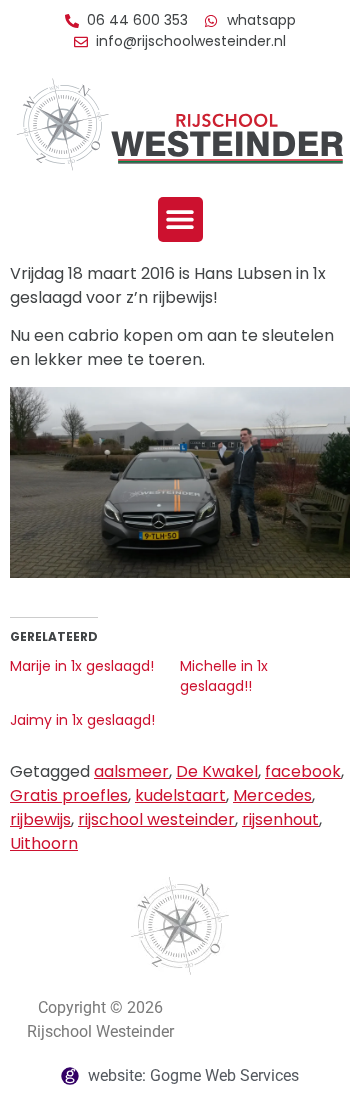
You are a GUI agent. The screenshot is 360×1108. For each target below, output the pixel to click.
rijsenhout (280, 819)
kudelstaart (180, 795)
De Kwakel (217, 771)
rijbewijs (40, 819)
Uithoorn (44, 843)
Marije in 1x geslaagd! (82, 666)
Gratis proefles (69, 795)
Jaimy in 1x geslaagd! (82, 720)
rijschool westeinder (156, 819)
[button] (180, 219)
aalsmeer (131, 771)
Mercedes (272, 795)
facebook (303, 771)
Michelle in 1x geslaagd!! (224, 676)
